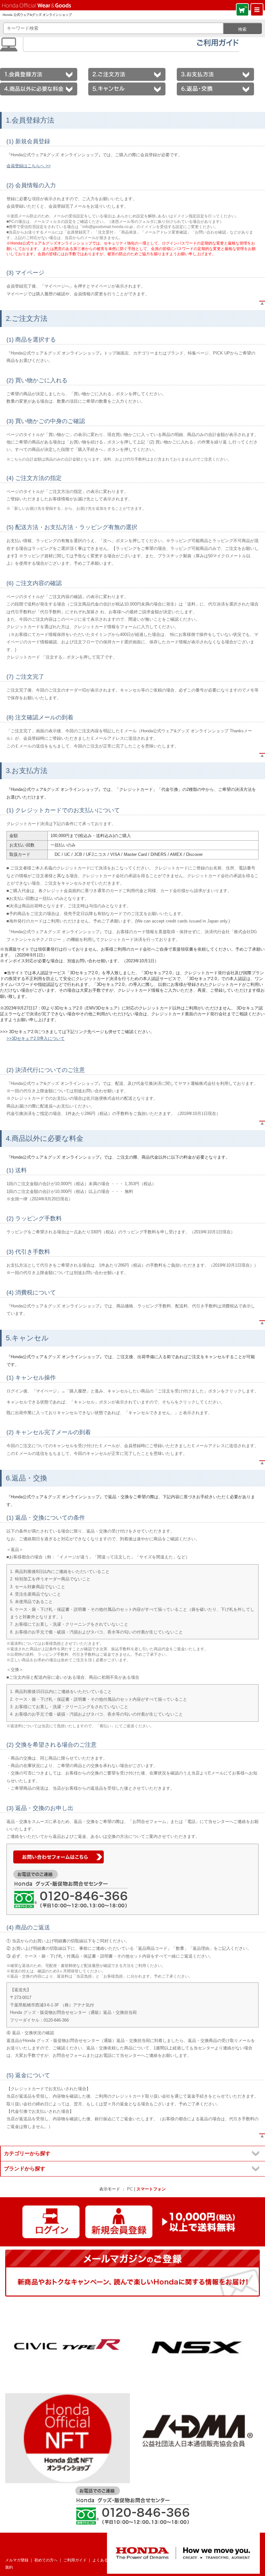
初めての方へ (46, 2560)
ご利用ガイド (75, 2560)
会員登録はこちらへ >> (29, 166)
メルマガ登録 (17, 2560)
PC (130, 2189)
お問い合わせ (137, 2560)
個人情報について (170, 2560)
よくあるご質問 (106, 2560)
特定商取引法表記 (228, 2560)
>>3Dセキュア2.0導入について (36, 1038)
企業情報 (199, 2560)
